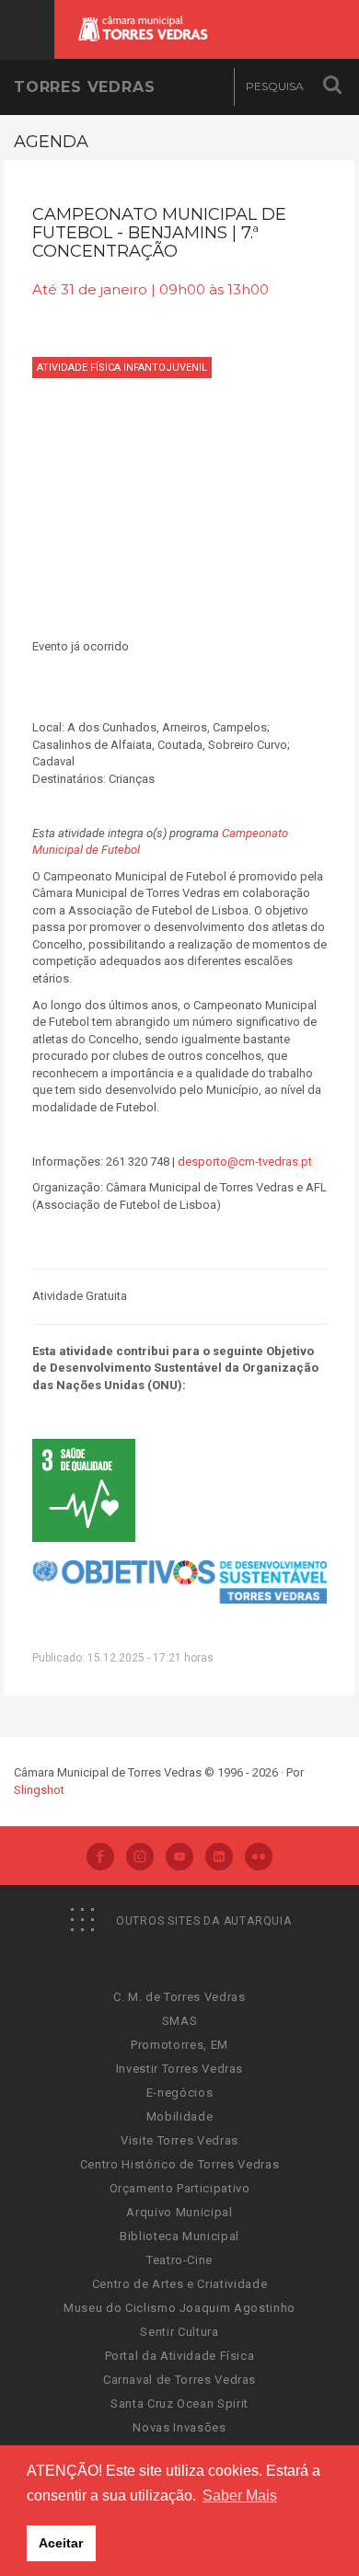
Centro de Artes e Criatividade (180, 2284)
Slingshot (39, 1790)
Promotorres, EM (179, 2045)
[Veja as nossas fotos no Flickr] (259, 1858)
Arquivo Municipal (179, 2212)
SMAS (180, 2021)
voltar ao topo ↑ (274, 2521)
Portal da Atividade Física (180, 2356)
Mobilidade (180, 2116)
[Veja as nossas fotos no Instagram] (140, 1858)
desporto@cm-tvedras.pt (246, 1161)
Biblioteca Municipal (179, 2236)
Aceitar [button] (61, 2543)
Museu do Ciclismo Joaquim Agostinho (179, 2308)
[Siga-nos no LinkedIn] (219, 1858)
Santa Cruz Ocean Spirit (179, 2403)
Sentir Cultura (179, 2332)
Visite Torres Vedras (179, 2140)
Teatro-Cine (179, 2260)
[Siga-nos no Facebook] (100, 1858)
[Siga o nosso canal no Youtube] (179, 1858)
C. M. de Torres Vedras (179, 1997)
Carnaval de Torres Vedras (179, 2380)
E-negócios (180, 2093)
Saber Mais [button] (240, 2495)
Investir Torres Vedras (179, 2069)
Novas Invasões (179, 2427)
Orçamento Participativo (180, 2188)
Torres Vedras (84, 87)
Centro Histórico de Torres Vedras (179, 2164)
